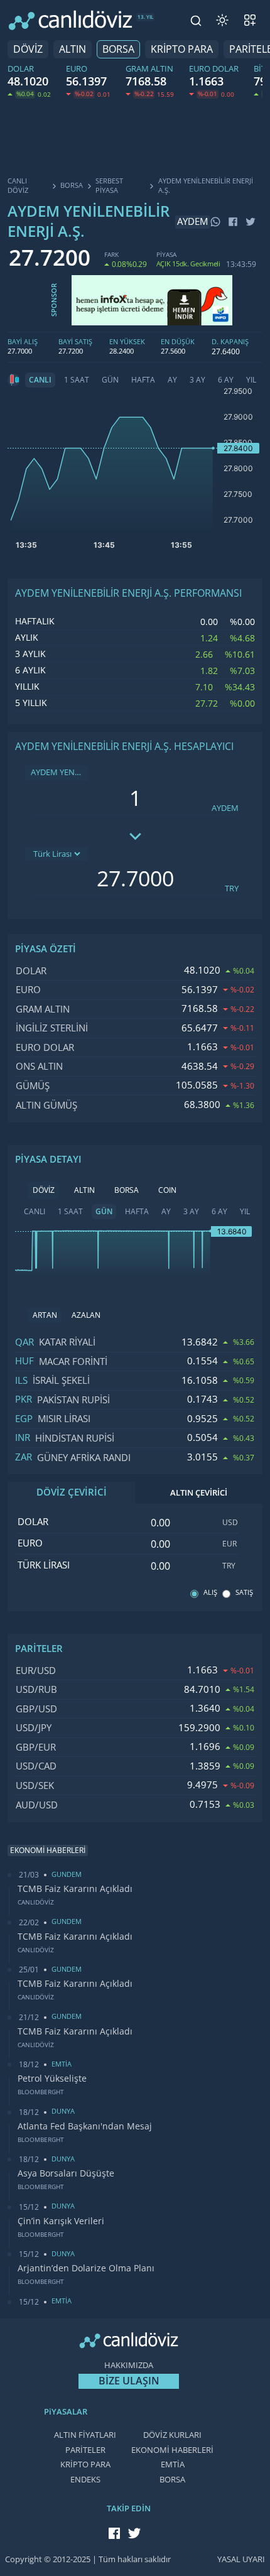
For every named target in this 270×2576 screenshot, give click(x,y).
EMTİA (173, 2465)
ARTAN (45, 1315)
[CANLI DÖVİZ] (70, 20)
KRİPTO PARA (182, 49)
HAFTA (143, 380)
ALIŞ (210, 1593)
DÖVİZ (28, 49)
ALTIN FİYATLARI (85, 2435)
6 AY (226, 380)
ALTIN (73, 49)
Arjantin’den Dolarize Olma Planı (86, 2268)
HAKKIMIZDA (129, 2365)
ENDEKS (85, 2480)
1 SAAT (77, 380)
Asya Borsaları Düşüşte (66, 2173)
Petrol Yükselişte (52, 2079)
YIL (251, 380)
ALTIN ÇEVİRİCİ (199, 1493)
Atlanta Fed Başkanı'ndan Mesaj (85, 2126)
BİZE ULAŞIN (129, 2381)
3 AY (197, 380)
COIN (167, 1190)
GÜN (110, 380)
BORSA (118, 49)
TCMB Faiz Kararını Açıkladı (75, 1889)
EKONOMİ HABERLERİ (172, 2450)
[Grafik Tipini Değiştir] (14, 380)
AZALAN (86, 1315)
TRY (232, 889)
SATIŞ (244, 1593)
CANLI (40, 380)
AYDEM (225, 808)
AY (172, 380)
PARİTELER (85, 2450)
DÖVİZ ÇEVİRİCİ (72, 1492)
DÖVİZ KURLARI (172, 2435)
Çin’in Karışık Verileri (61, 2221)
